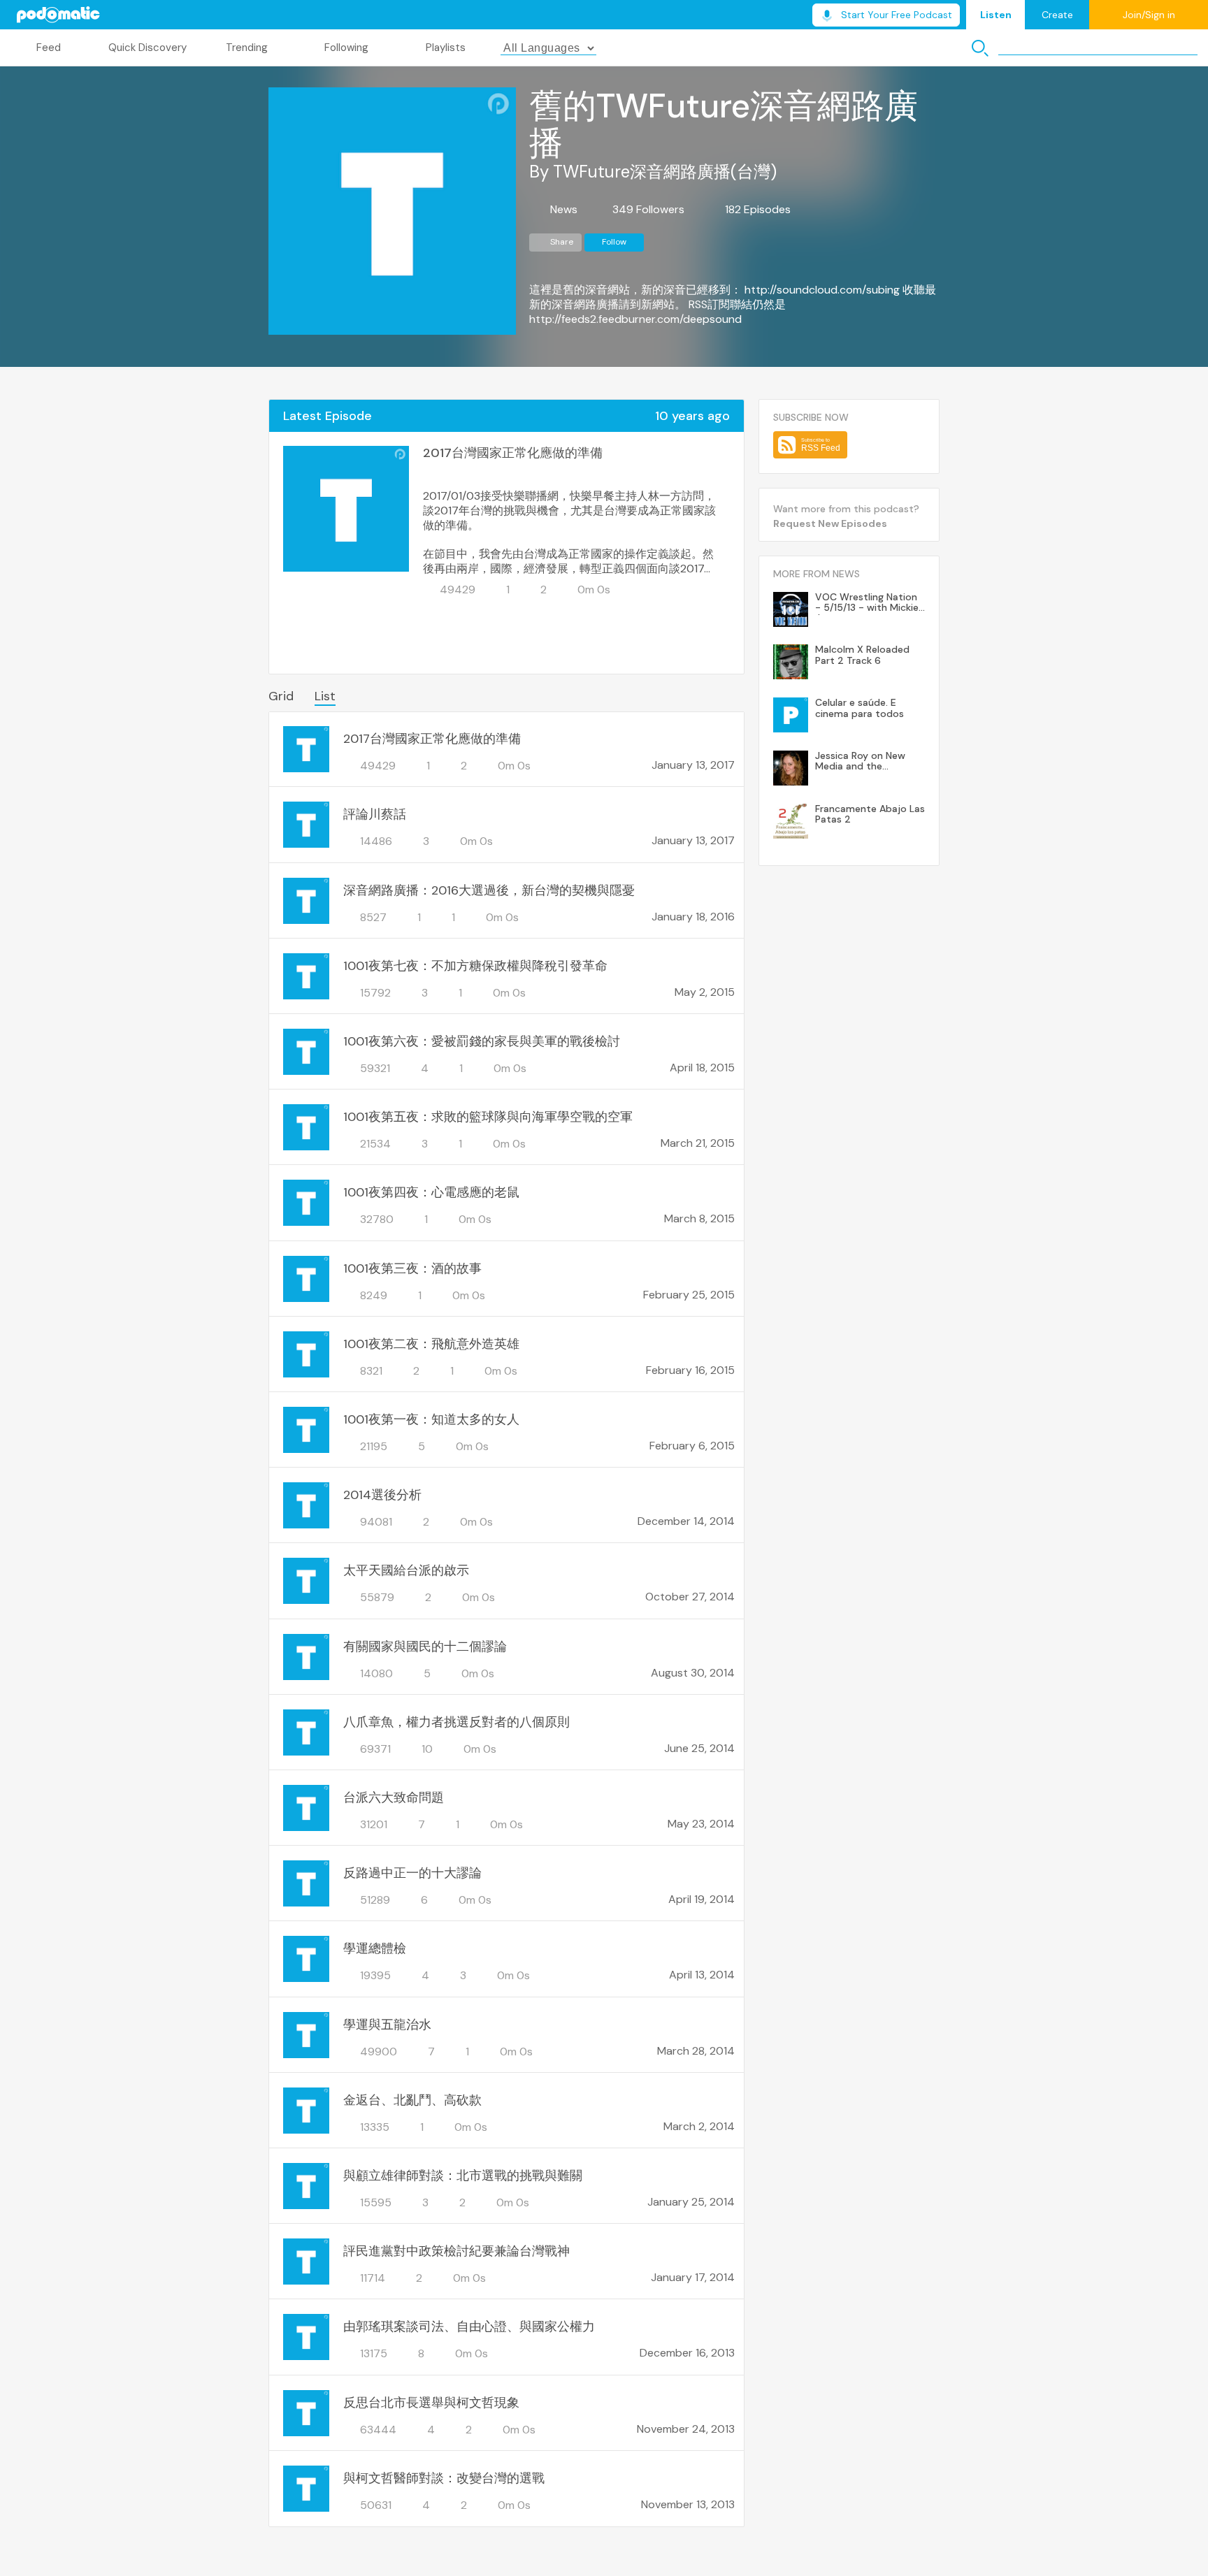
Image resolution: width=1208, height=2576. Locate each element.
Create (1057, 15)
